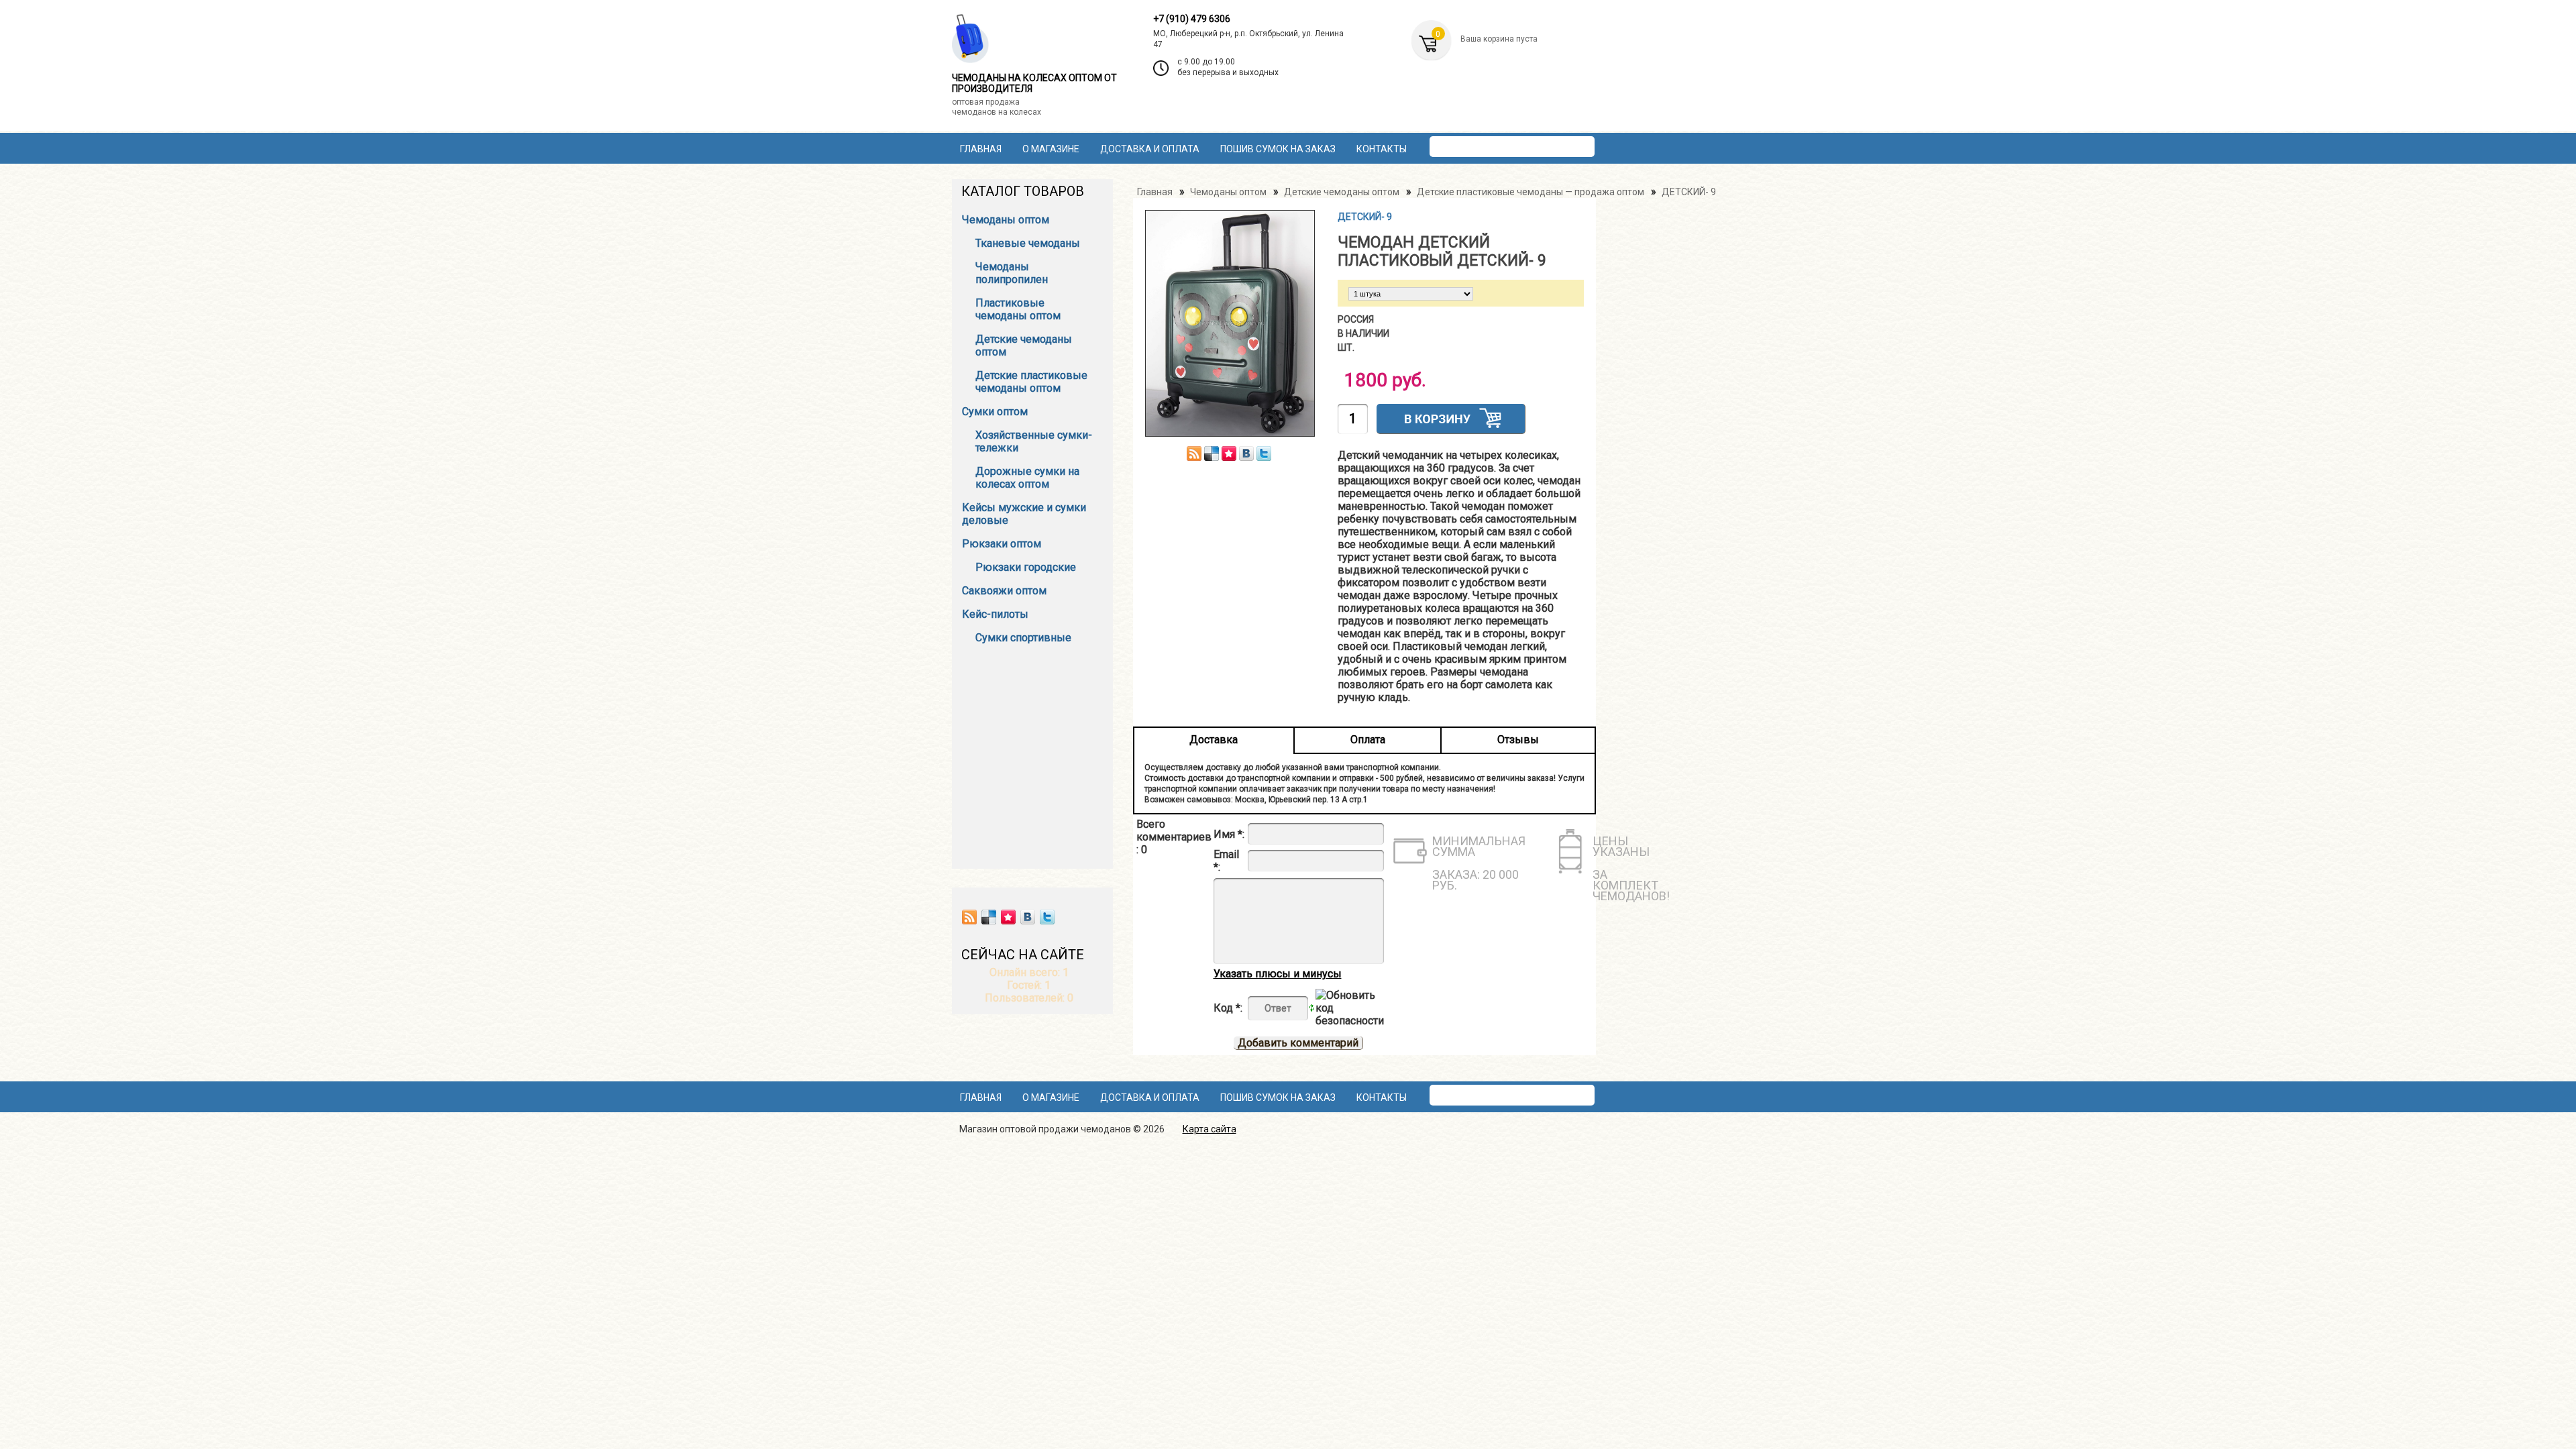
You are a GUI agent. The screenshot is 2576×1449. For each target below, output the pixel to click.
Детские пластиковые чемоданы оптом (1031, 382)
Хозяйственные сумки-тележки (1034, 441)
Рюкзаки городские (1026, 567)
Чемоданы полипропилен (1012, 273)
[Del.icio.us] (989, 917)
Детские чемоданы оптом (1024, 345)
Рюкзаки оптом (1002, 544)
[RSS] (969, 917)
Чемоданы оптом (1006, 220)
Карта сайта (1210, 1129)
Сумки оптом (995, 412)
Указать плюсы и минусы (1278, 974)
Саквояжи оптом (1004, 591)
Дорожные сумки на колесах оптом (1027, 478)
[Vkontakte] (1028, 917)
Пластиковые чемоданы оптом (1018, 309)
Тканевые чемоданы (1028, 243)
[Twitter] (1047, 917)
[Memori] (1008, 917)
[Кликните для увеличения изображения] (1230, 323)
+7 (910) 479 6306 (1192, 19)
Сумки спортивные (1023, 638)
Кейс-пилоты (995, 614)
